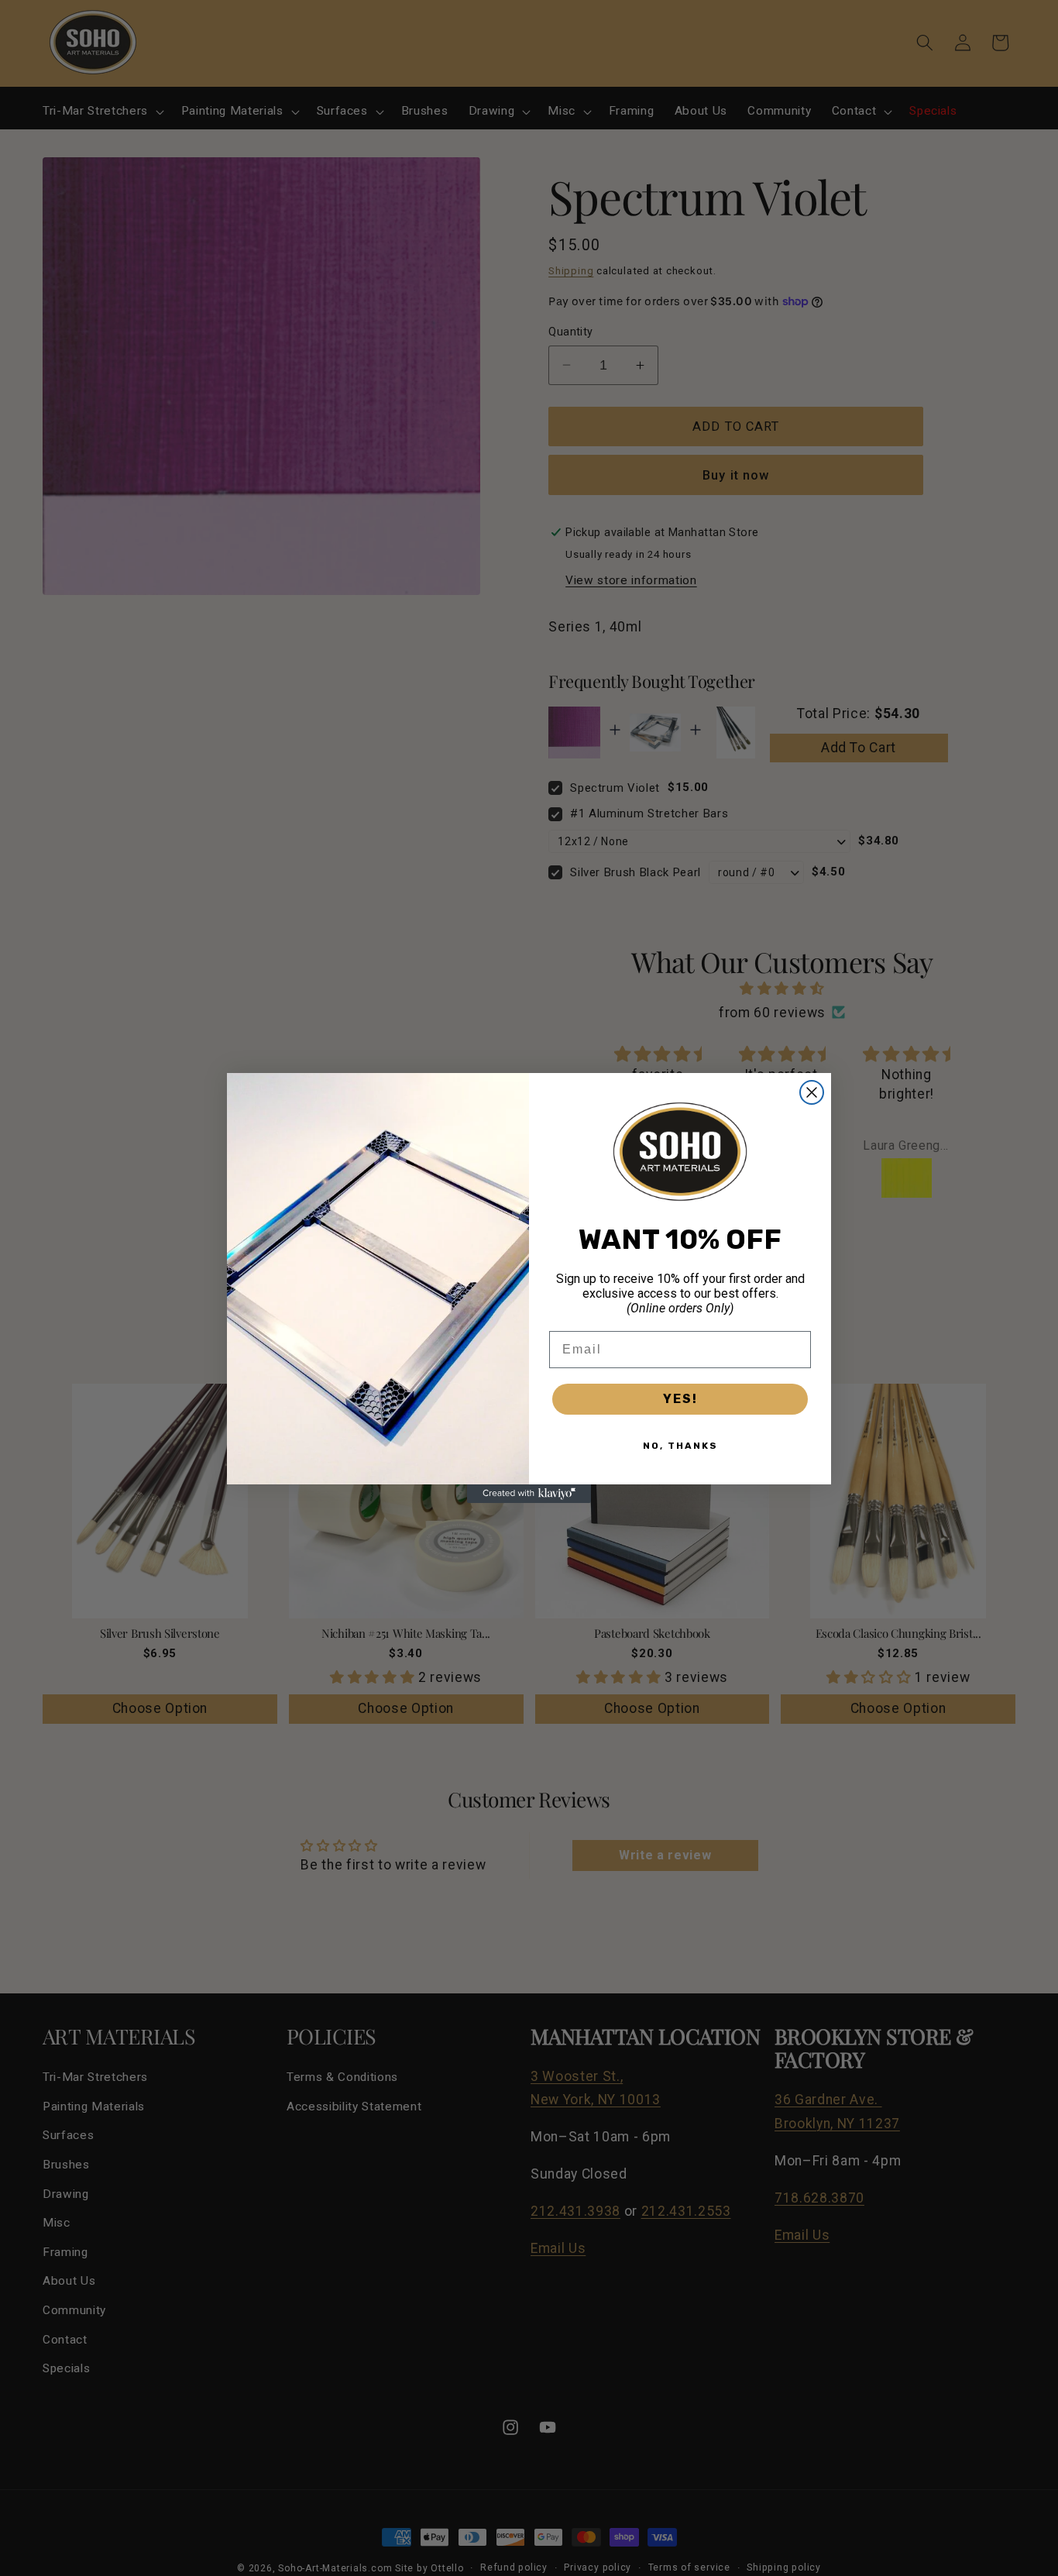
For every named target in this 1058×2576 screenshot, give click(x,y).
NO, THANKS (680, 1446)
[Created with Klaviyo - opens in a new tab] (529, 1494)
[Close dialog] (812, 1092)
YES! (680, 1399)
